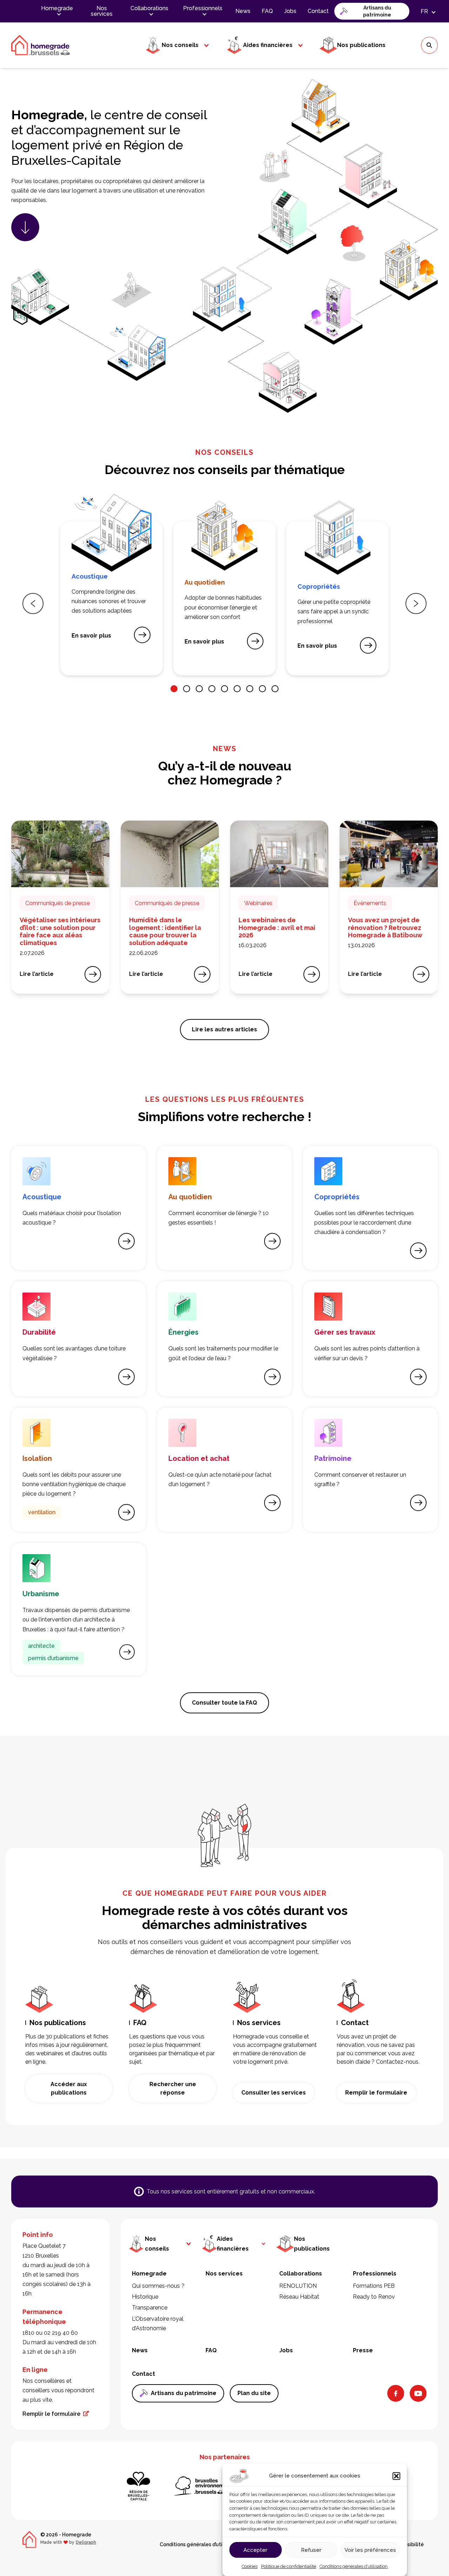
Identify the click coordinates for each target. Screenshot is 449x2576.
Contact (318, 11)
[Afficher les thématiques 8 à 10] (262, 689)
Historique (145, 2297)
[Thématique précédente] (33, 603)
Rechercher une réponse (173, 2088)
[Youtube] (418, 2393)
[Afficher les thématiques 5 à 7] (224, 689)
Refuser (311, 2550)
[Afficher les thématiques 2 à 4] (187, 689)
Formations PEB (374, 2286)
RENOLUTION (298, 2286)
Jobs (290, 11)
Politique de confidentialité (289, 2566)
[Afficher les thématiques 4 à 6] (212, 689)
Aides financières (268, 45)
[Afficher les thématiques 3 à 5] (199, 689)
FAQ (267, 11)
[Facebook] (396, 2393)
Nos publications (361, 45)
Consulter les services (274, 2093)
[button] (396, 2476)
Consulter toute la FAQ (224, 1703)
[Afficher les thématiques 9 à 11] (275, 689)
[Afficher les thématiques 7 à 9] (250, 689)
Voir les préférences (370, 2550)
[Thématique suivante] (416, 603)
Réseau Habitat (299, 2297)
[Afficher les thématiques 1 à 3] (174, 689)
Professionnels (203, 8)
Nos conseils (180, 45)
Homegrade (57, 8)
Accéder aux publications (69, 2088)
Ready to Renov (374, 2297)
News (243, 11)
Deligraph (86, 2542)
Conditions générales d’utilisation (354, 2566)
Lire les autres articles (224, 1029)
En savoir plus (94, 638)
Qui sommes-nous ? (158, 2286)
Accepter (255, 2550)
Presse (363, 2350)
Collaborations (149, 8)
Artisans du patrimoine (377, 11)
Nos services (102, 11)
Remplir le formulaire (376, 2093)
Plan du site (254, 2393)
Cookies (250, 2566)
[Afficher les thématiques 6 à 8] (237, 689)
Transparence (150, 2308)
